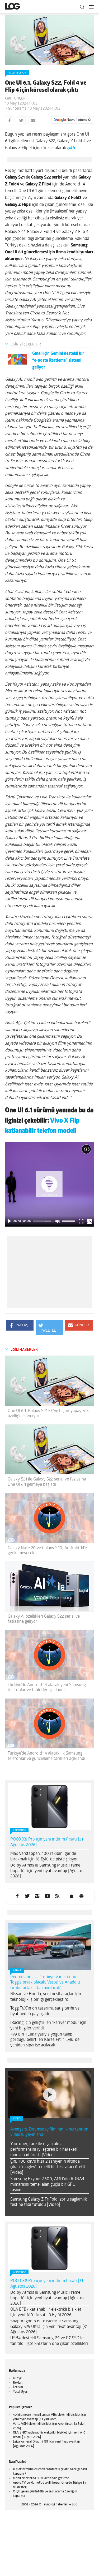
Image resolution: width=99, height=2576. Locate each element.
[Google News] (73, 120)
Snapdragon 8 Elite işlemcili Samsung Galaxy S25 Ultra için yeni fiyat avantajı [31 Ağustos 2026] (49, 2327)
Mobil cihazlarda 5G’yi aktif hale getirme (41, 2478)
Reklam (18, 2383)
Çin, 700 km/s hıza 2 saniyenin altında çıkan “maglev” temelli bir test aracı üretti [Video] (48, 2167)
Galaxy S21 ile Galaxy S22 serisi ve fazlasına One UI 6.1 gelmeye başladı (47, 1482)
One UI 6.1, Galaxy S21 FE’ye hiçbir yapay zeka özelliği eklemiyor (49, 1413)
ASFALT (17, 1971)
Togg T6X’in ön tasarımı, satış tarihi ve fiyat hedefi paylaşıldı (45, 2011)
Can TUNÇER (15, 99)
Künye (17, 2378)
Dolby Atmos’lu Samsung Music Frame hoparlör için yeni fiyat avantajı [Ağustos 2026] (47, 1871)
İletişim (18, 2387)
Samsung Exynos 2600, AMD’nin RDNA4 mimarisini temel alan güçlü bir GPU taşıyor (47, 2185)
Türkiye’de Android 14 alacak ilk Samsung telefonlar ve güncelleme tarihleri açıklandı (46, 1756)
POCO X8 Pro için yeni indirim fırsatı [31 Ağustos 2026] (47, 1842)
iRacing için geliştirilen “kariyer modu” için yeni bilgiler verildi (48, 2026)
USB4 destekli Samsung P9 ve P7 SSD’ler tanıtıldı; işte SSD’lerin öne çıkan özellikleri (49, 2341)
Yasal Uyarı (21, 2392)
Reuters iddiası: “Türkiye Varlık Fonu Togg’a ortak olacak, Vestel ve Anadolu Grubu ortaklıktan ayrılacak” (45, 1983)
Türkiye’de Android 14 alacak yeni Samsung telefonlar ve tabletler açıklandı (47, 1688)
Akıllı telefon (17, 73)
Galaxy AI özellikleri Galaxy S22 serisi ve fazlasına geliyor (44, 1619)
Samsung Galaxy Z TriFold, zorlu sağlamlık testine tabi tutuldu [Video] (49, 2202)
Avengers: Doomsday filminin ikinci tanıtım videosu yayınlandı (49, 2132)
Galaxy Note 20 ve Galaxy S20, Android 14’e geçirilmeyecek (47, 1551)
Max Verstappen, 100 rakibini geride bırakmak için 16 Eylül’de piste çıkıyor (44, 1857)
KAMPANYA (19, 1830)
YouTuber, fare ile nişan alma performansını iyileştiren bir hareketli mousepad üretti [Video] (44, 2150)
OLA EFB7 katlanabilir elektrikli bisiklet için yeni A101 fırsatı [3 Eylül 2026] (46, 2312)
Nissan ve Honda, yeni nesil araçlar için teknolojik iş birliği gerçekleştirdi (46, 1997)
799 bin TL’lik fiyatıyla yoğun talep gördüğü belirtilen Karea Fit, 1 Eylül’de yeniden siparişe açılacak (45, 2040)
